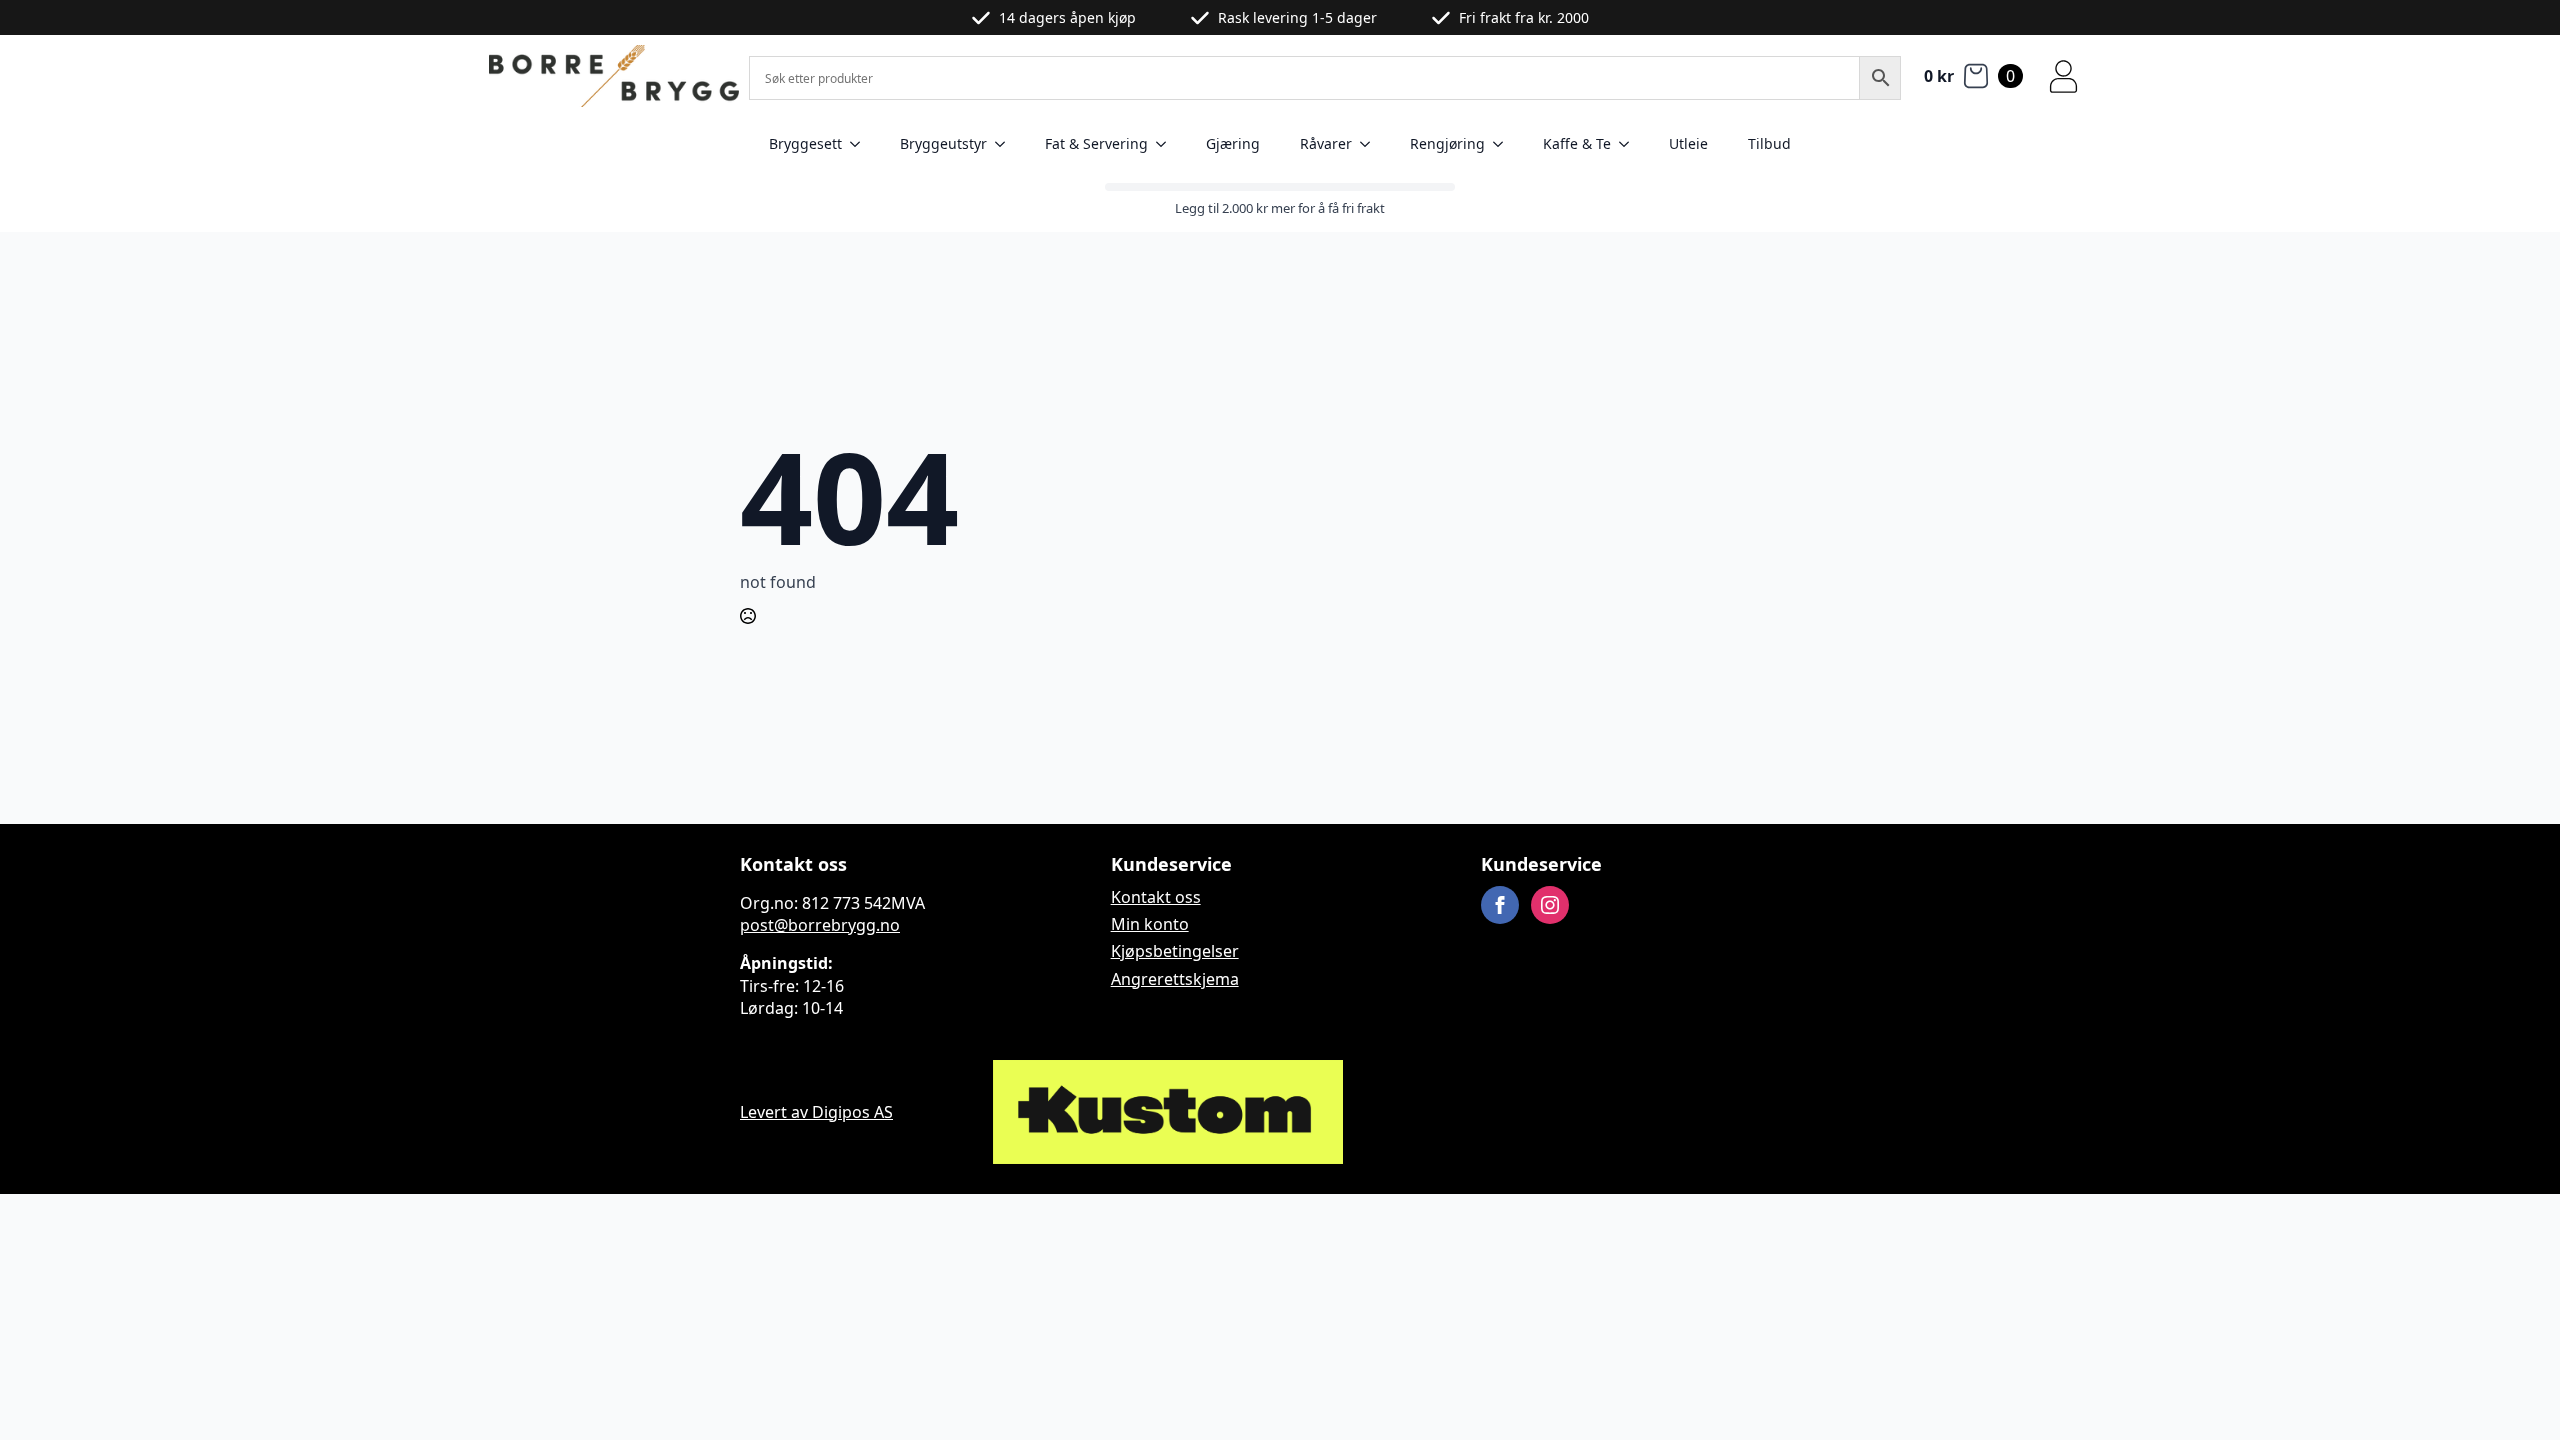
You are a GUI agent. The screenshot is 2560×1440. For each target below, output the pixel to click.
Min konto (1150, 924)
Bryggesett (805, 143)
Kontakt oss (1156, 897)
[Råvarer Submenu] (1371, 144)
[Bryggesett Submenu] (861, 144)
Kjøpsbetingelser (1175, 951)
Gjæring (1233, 143)
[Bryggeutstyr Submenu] (1006, 144)
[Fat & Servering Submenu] (1167, 144)
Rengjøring (1447, 143)
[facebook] (1500, 905)
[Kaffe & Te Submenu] (1630, 144)
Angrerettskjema (1175, 979)
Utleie (1688, 143)
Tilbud (1769, 143)
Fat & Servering (1096, 143)
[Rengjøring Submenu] (1504, 144)
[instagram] (1550, 905)
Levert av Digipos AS (816, 1112)
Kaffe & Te (1577, 143)
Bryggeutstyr (943, 143)
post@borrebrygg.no (820, 925)
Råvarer (1326, 143)
